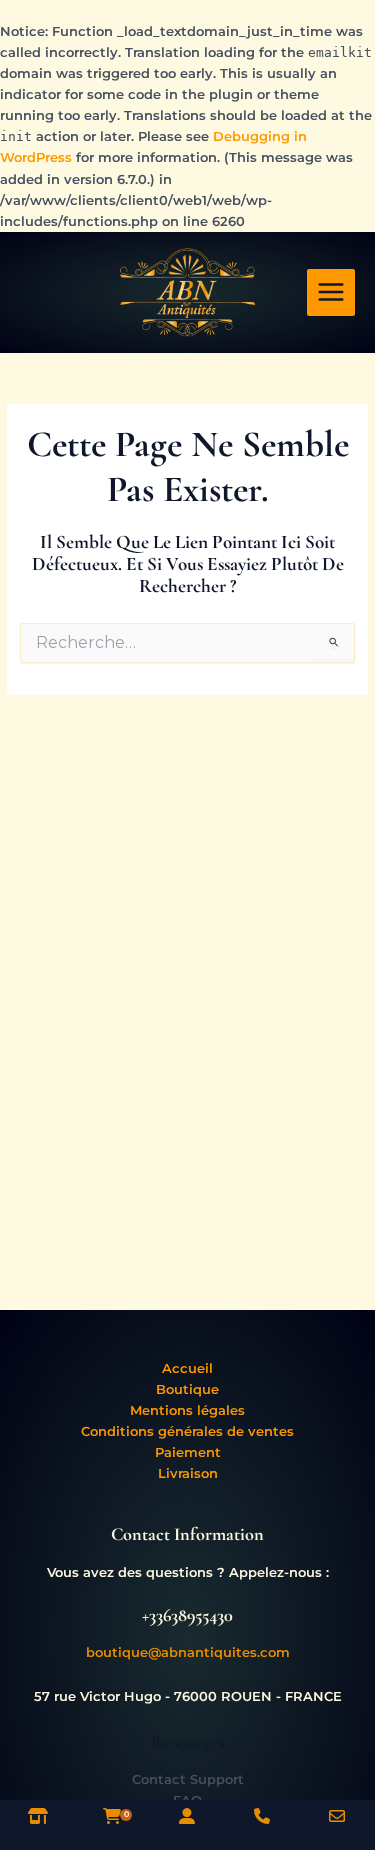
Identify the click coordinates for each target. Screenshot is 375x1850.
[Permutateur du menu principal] (331, 293)
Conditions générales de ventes (187, 1431)
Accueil (187, 1368)
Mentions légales (187, 1410)
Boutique (187, 1389)
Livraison (188, 1473)
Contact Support (188, 1779)
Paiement (188, 1452)
